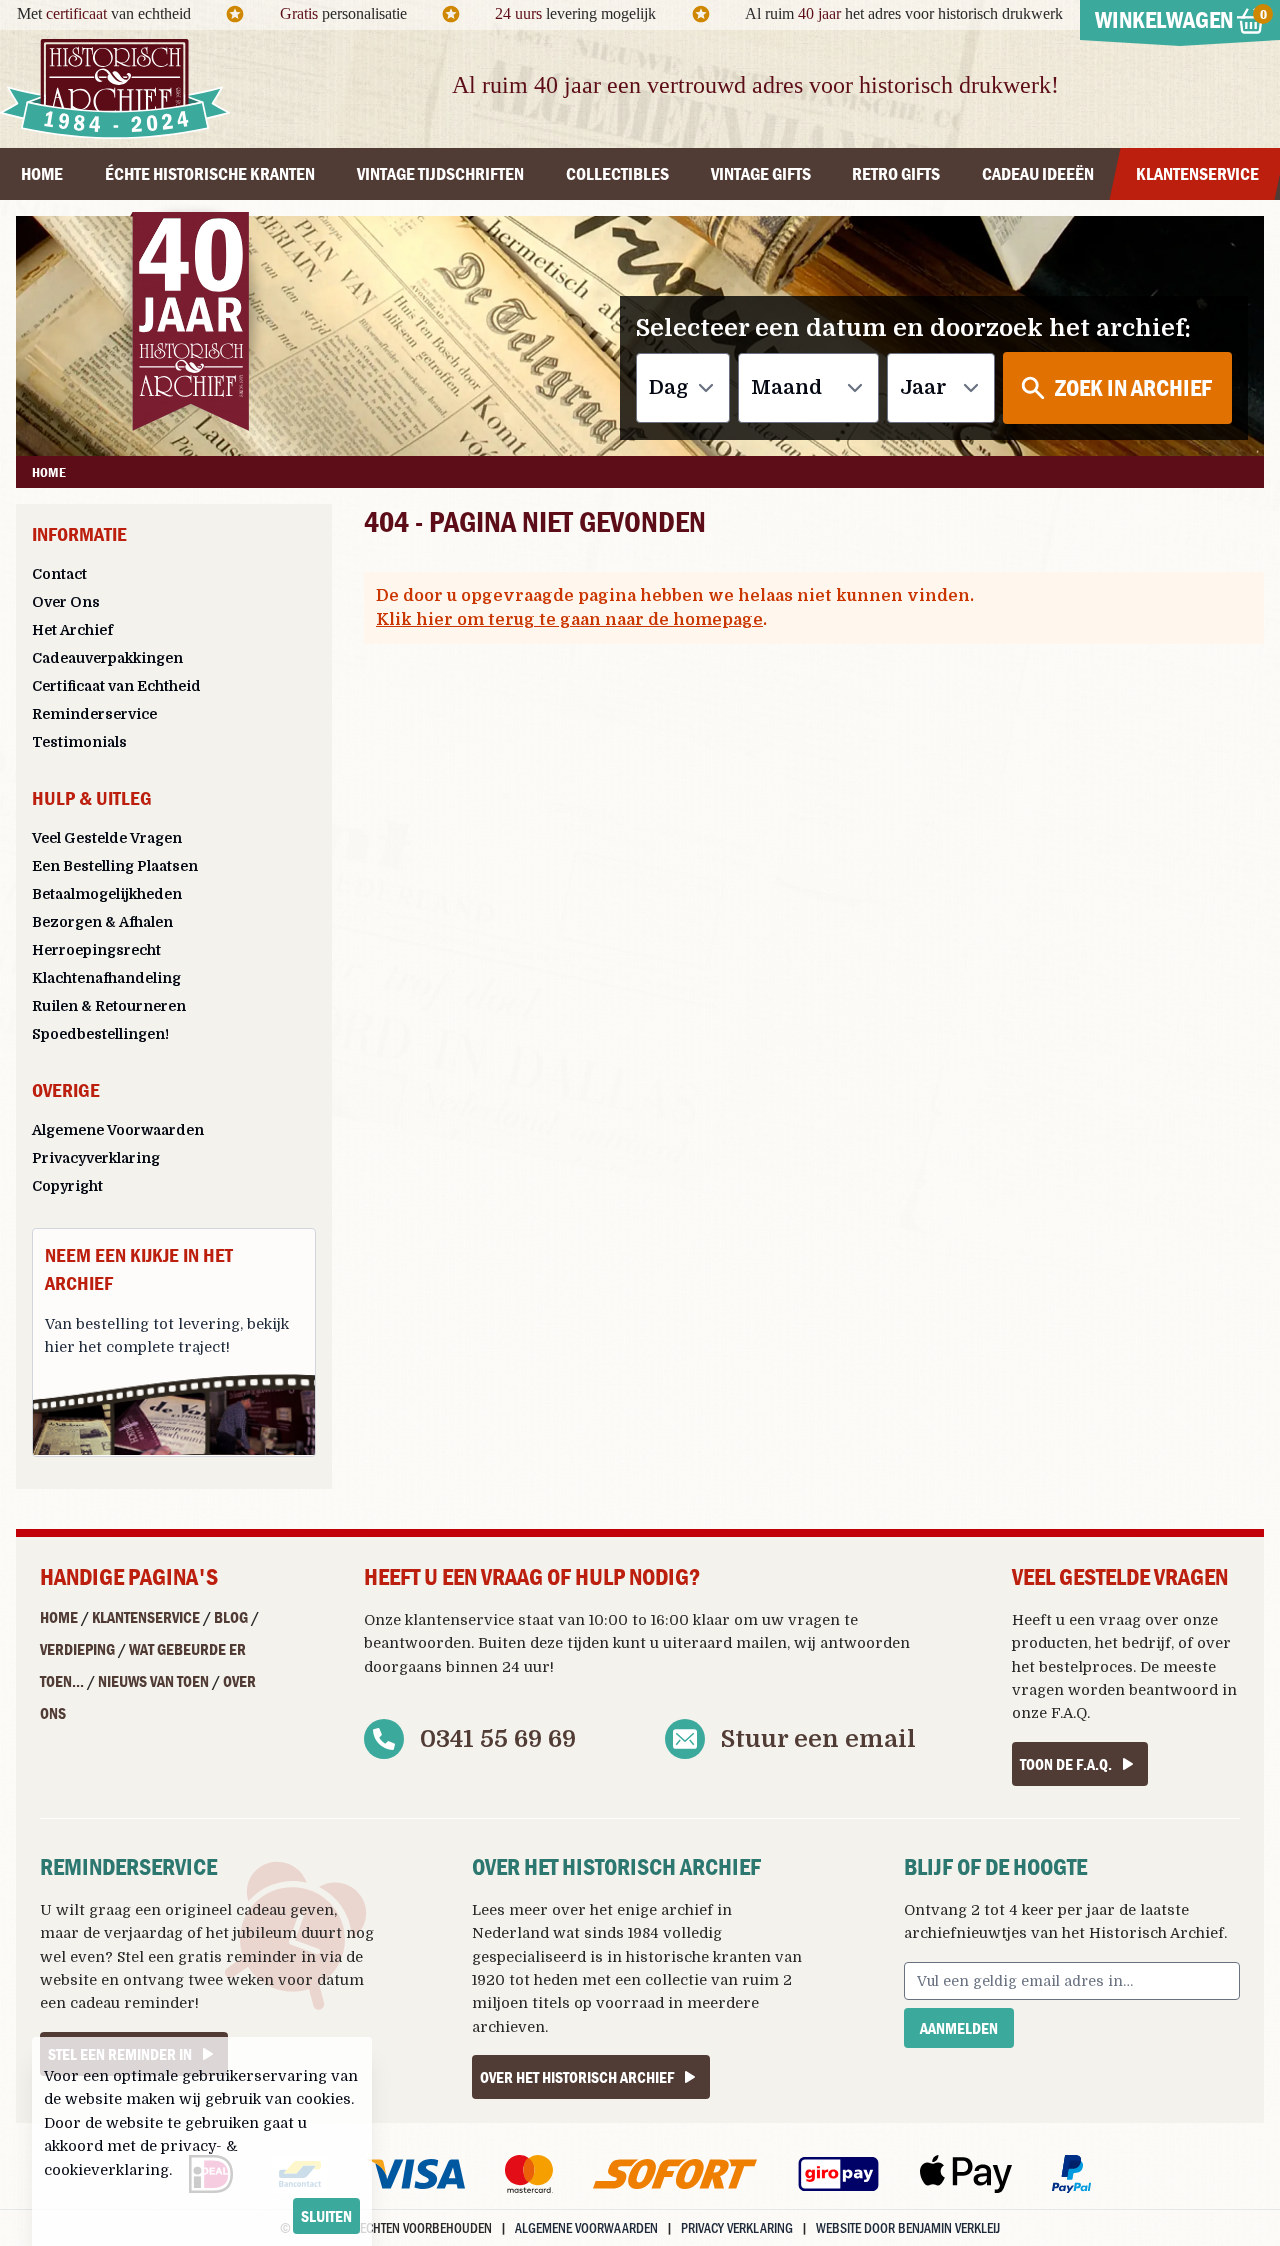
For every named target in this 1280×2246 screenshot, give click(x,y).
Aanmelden (959, 2028)
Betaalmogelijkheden (107, 894)
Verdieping (77, 1649)
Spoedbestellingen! (100, 1034)
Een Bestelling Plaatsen (115, 866)
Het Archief (72, 630)
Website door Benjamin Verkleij (908, 2227)
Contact (59, 574)
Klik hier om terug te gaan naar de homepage (569, 620)
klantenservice (459, 1620)
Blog (231, 1617)
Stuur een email (818, 1739)
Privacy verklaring (737, 2227)
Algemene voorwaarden (586, 2227)
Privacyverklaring (96, 1158)
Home (59, 1617)
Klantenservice (146, 1617)
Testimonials (79, 742)
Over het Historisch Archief (577, 2077)
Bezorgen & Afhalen (102, 922)
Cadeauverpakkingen (107, 658)
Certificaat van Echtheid (116, 686)
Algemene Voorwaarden (118, 1130)
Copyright (67, 1186)
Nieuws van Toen (153, 1681)
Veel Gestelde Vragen (107, 838)
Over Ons (66, 602)
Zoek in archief (1133, 387)
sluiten (326, 2216)
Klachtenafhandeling (106, 978)
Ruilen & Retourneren (109, 1006)
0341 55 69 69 (498, 1739)
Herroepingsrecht (96, 950)
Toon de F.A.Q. (1066, 1764)
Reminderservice (94, 714)
